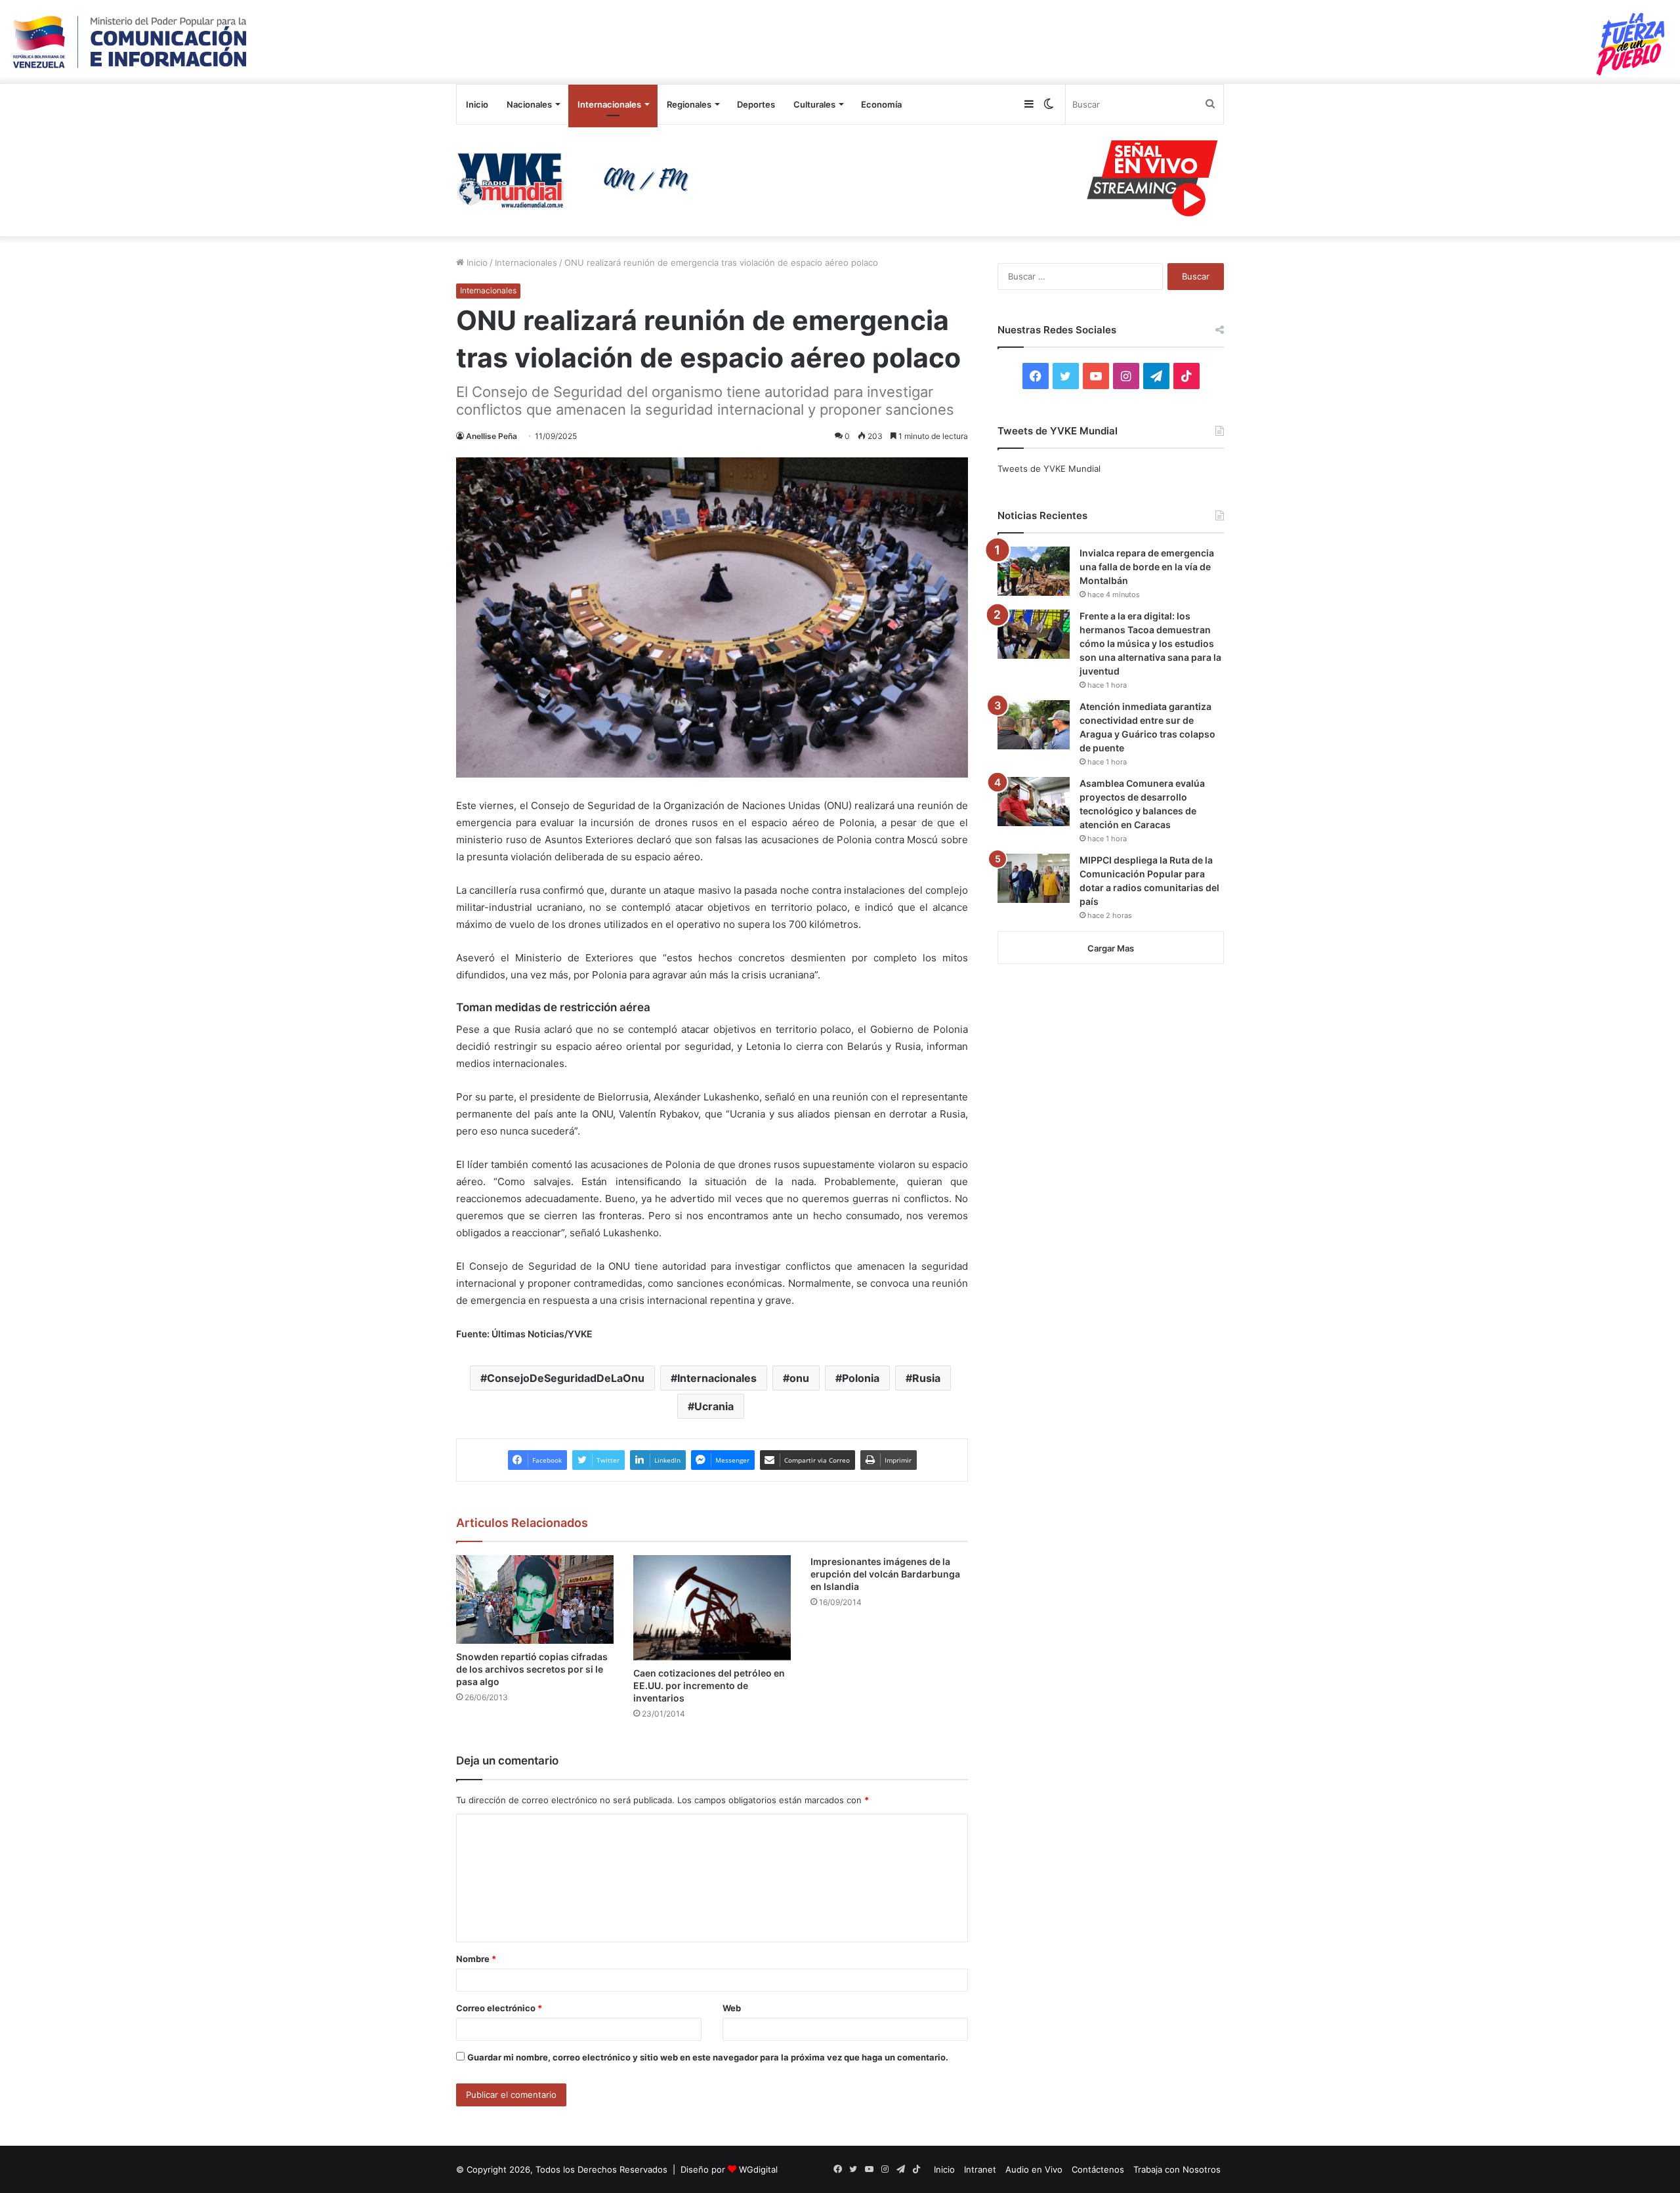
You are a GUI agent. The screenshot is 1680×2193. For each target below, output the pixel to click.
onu (799, 1378)
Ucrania (714, 1406)
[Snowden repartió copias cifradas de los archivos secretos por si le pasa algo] (535, 1599)
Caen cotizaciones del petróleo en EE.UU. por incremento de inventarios (709, 1685)
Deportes (756, 104)
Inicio (477, 104)
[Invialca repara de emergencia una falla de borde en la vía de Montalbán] (1034, 571)
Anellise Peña (492, 436)
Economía (881, 104)
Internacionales (609, 104)
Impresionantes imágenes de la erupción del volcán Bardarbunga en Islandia (885, 1574)
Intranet (980, 2169)
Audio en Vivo (1034, 2169)
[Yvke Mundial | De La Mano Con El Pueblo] (577, 180)
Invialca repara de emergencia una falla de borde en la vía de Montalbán (1147, 567)
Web (732, 2008)
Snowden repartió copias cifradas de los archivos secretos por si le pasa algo (532, 1669)
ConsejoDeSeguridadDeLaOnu (566, 1378)
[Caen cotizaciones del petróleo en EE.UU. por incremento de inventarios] (712, 1608)
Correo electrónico (499, 2008)
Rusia (926, 1378)
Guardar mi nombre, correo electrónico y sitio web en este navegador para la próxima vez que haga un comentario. (708, 2057)
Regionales (689, 104)
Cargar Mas (1111, 948)
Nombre (476, 1959)
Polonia (861, 1378)
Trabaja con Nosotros (1177, 2169)
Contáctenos (1098, 2169)
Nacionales (529, 104)
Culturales (814, 104)
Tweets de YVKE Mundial (1049, 469)
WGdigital (758, 2169)
